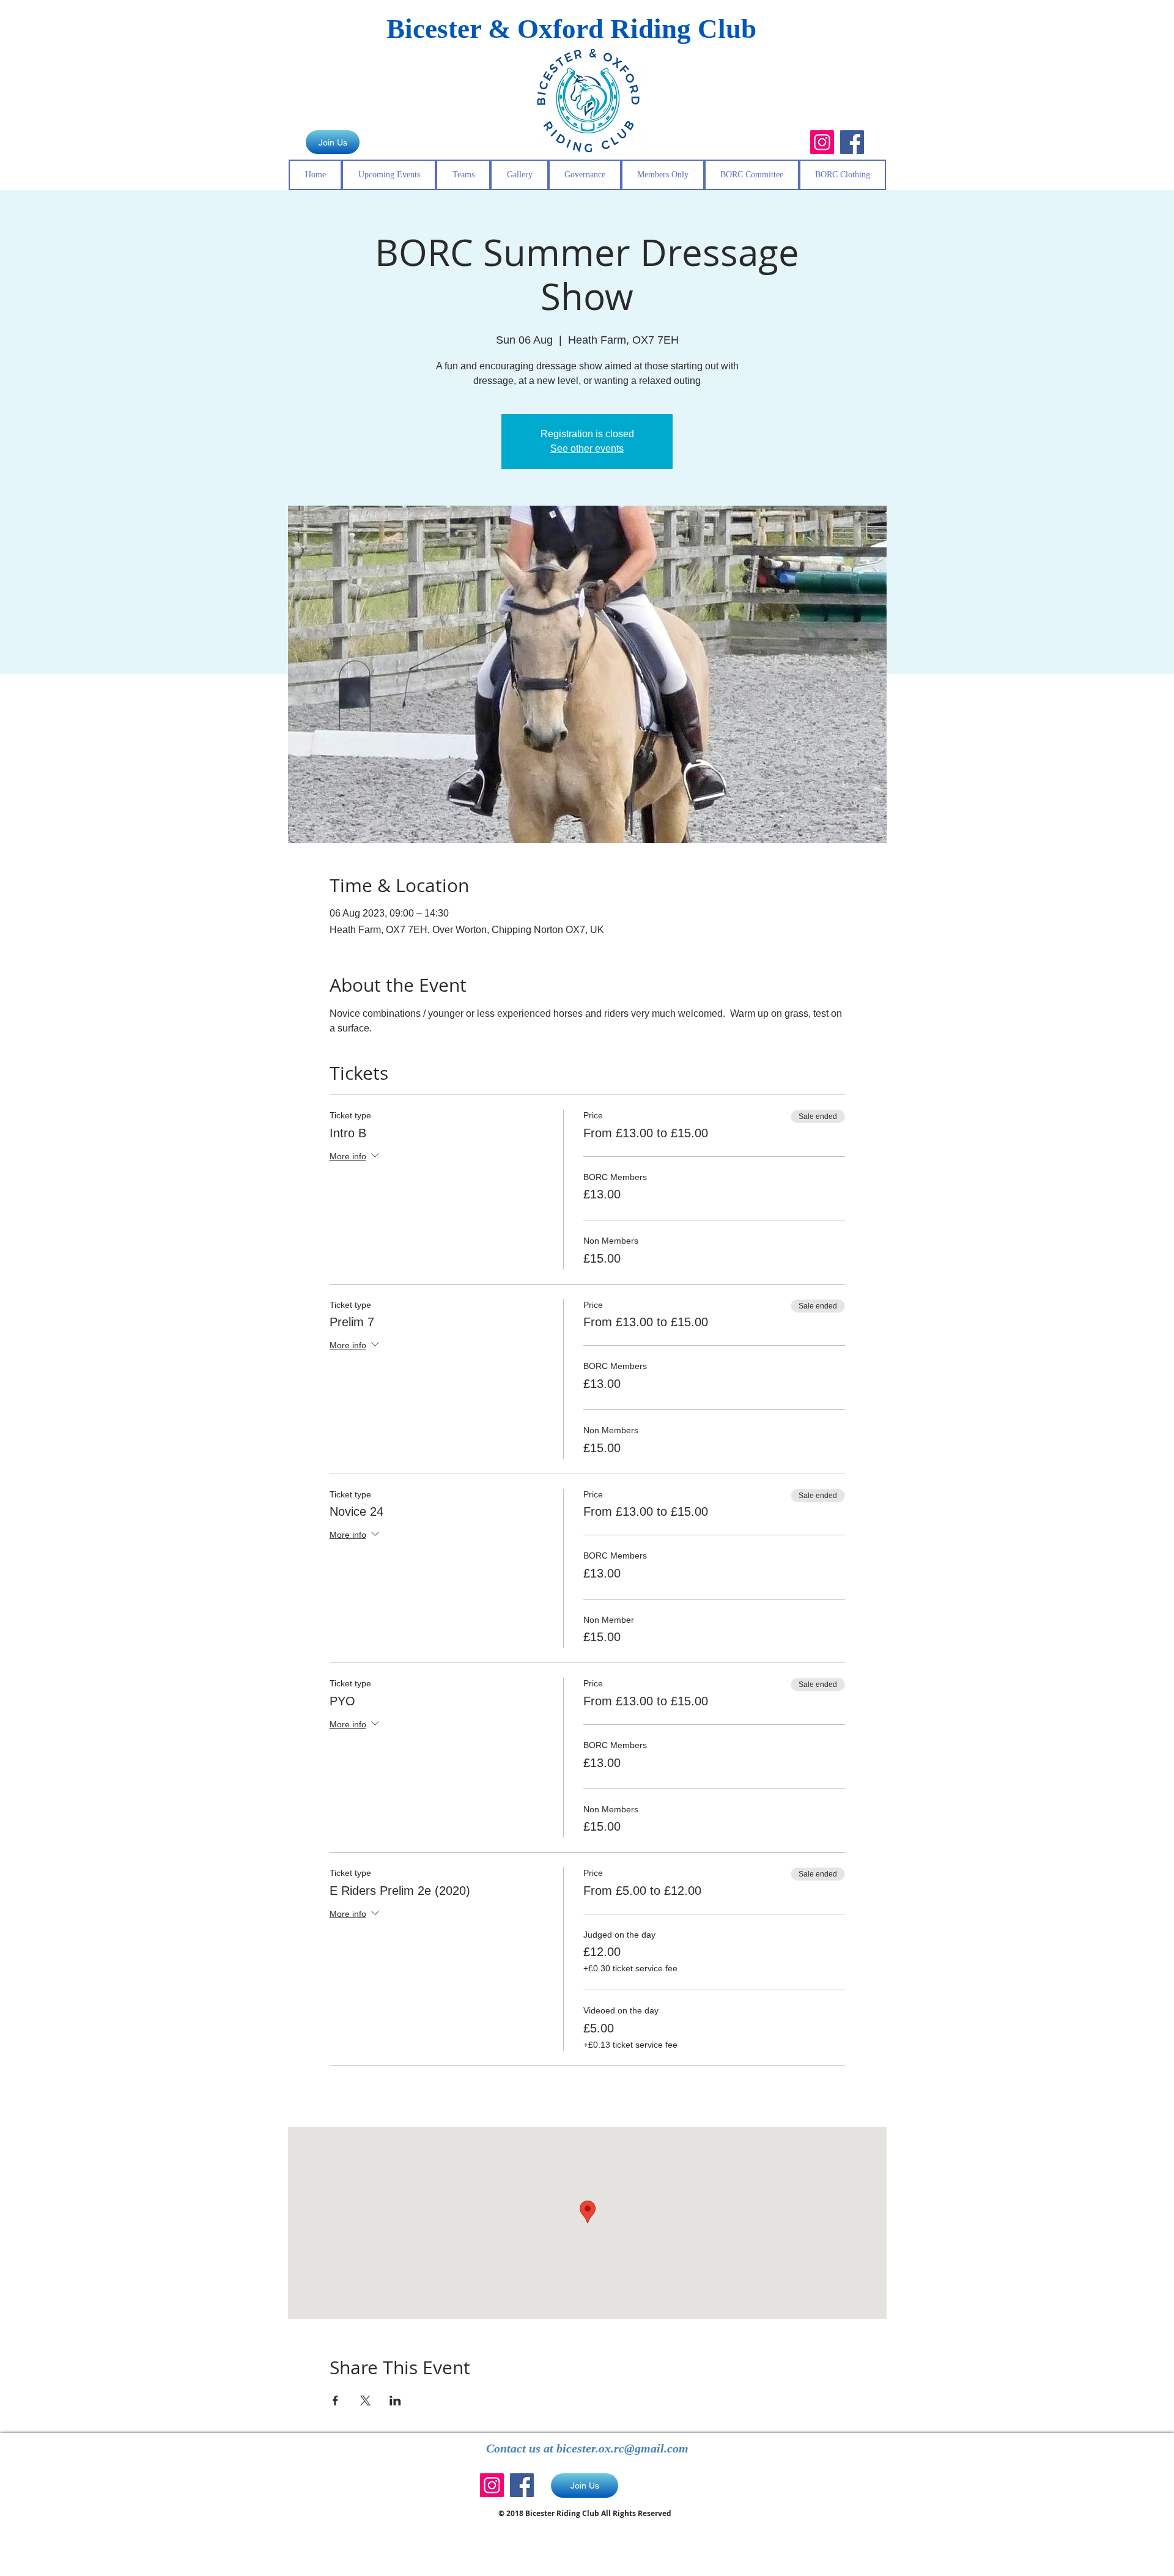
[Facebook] (852, 142)
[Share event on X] (365, 2401)
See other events (587, 448)
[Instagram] (822, 142)
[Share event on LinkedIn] (395, 2401)
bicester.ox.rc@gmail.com (622, 2448)
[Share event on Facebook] (335, 2401)
